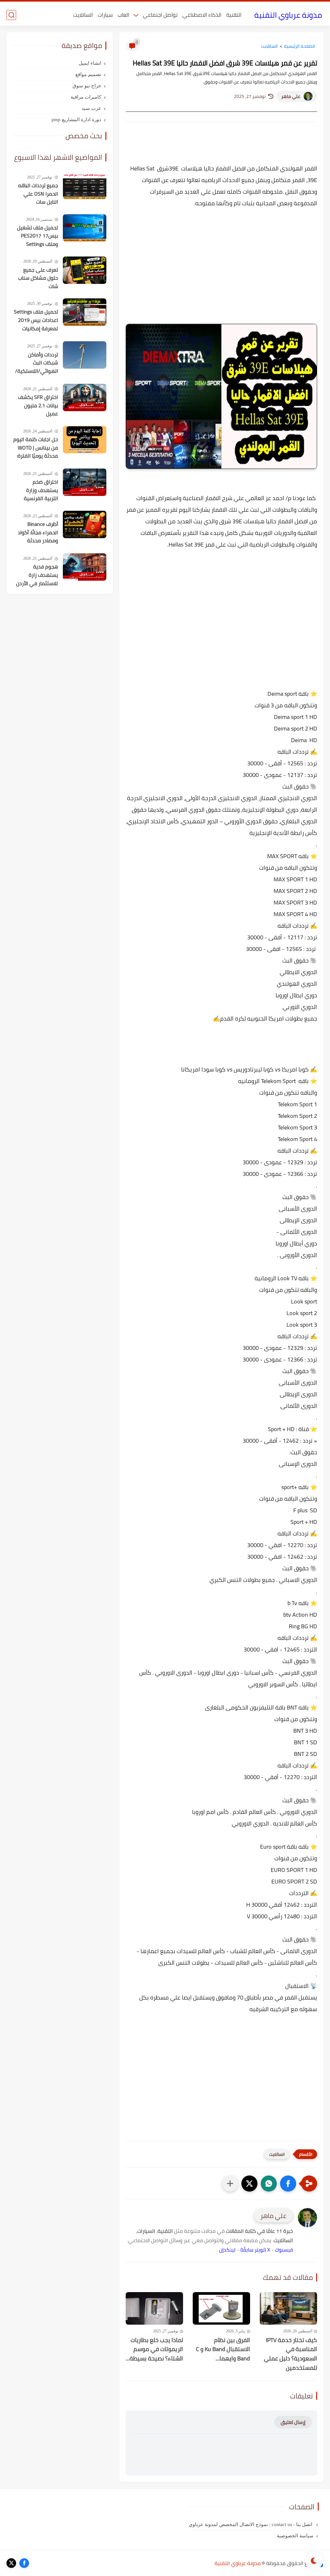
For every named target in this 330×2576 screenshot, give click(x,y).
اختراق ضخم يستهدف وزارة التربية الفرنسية (41, 490)
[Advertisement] (221, 269)
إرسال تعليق (293, 2422)
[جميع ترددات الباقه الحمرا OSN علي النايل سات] (85, 186)
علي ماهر (291, 96)
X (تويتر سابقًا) (255, 2250)
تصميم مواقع (88, 74)
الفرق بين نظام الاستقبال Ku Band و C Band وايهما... (223, 2349)
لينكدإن (227, 2250)
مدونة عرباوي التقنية (288, 15)
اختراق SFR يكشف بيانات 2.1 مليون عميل (38, 406)
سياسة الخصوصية (295, 2536)
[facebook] (24, 2563)
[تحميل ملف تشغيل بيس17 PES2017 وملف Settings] (85, 228)
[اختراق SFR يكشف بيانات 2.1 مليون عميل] (85, 397)
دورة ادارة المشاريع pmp (76, 120)
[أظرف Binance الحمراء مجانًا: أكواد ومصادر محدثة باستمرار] (85, 524)
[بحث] (11, 15)
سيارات (105, 15)
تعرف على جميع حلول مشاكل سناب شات (38, 278)
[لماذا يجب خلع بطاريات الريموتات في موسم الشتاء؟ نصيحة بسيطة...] (154, 2308)
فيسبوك (284, 2250)
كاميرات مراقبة (86, 97)
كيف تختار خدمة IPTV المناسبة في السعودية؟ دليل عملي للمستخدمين (291, 2354)
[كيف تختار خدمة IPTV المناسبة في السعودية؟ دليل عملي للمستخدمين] (288, 2308)
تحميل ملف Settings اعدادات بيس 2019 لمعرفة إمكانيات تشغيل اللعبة (36, 320)
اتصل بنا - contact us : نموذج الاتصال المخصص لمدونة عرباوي (251, 2524)
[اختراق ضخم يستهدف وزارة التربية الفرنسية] (85, 482)
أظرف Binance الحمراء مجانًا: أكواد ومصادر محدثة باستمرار (38, 533)
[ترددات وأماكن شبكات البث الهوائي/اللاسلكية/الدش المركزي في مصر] (85, 355)
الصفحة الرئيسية (300, 46)
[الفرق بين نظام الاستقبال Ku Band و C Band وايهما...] (221, 2308)
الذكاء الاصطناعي (202, 15)
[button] (288, 2184)
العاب (123, 15)
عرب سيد (91, 108)
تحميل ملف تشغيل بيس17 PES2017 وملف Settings (38, 236)
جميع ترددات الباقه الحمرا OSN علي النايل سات (38, 194)
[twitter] (11, 2563)
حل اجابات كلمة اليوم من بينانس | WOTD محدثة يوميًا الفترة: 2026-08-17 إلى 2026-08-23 (36, 448)
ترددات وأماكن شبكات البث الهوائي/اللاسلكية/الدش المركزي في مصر (37, 363)
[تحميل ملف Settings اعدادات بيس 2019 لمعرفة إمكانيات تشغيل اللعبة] (85, 312)
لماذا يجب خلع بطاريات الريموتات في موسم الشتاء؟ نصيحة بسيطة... (154, 2349)
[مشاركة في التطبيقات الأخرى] (230, 2184)
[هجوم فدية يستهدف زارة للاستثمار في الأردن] (85, 567)
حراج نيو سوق (87, 86)
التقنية (234, 15)
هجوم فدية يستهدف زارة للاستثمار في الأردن (37, 575)
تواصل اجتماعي (160, 15)
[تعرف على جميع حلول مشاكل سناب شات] (85, 270)
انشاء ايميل (90, 63)
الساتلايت (83, 15)
